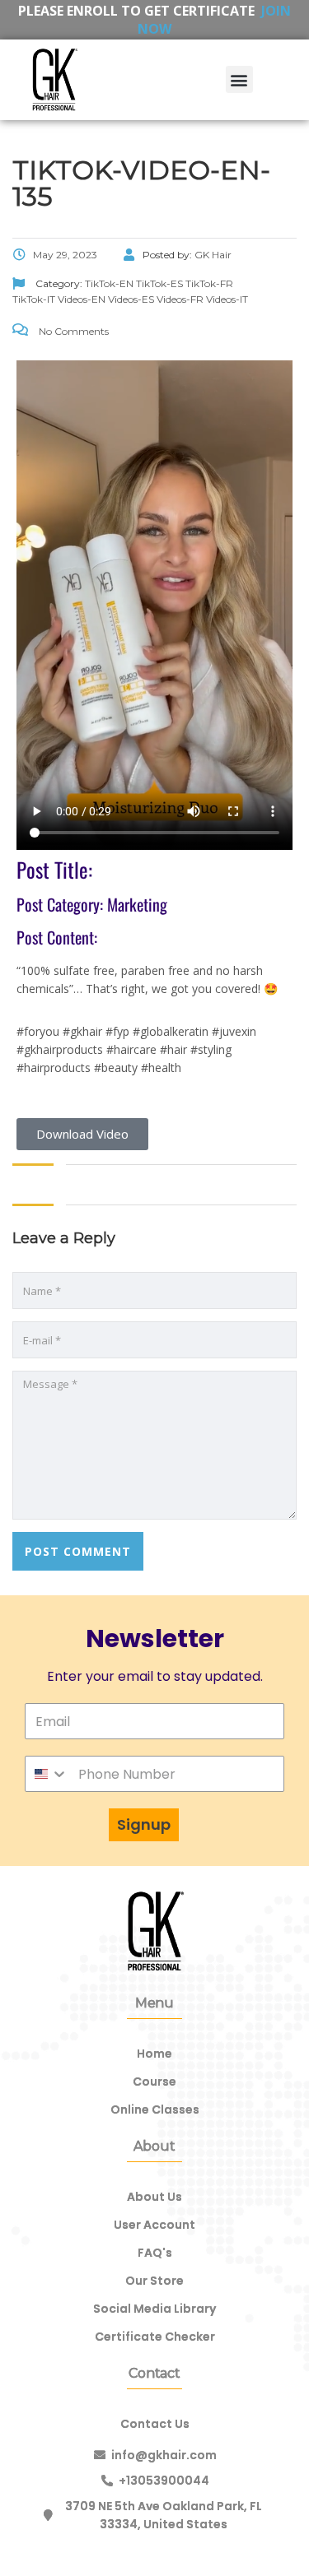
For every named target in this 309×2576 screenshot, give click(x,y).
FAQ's (155, 2253)
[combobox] (47, 1774)
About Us (154, 2197)
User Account (154, 2225)
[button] (239, 79)
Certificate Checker (155, 2337)
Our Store (154, 2281)
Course (154, 2082)
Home (154, 2054)
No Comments (73, 331)
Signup (144, 1824)
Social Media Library (154, 2309)
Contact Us (155, 2424)
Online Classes (155, 2110)
